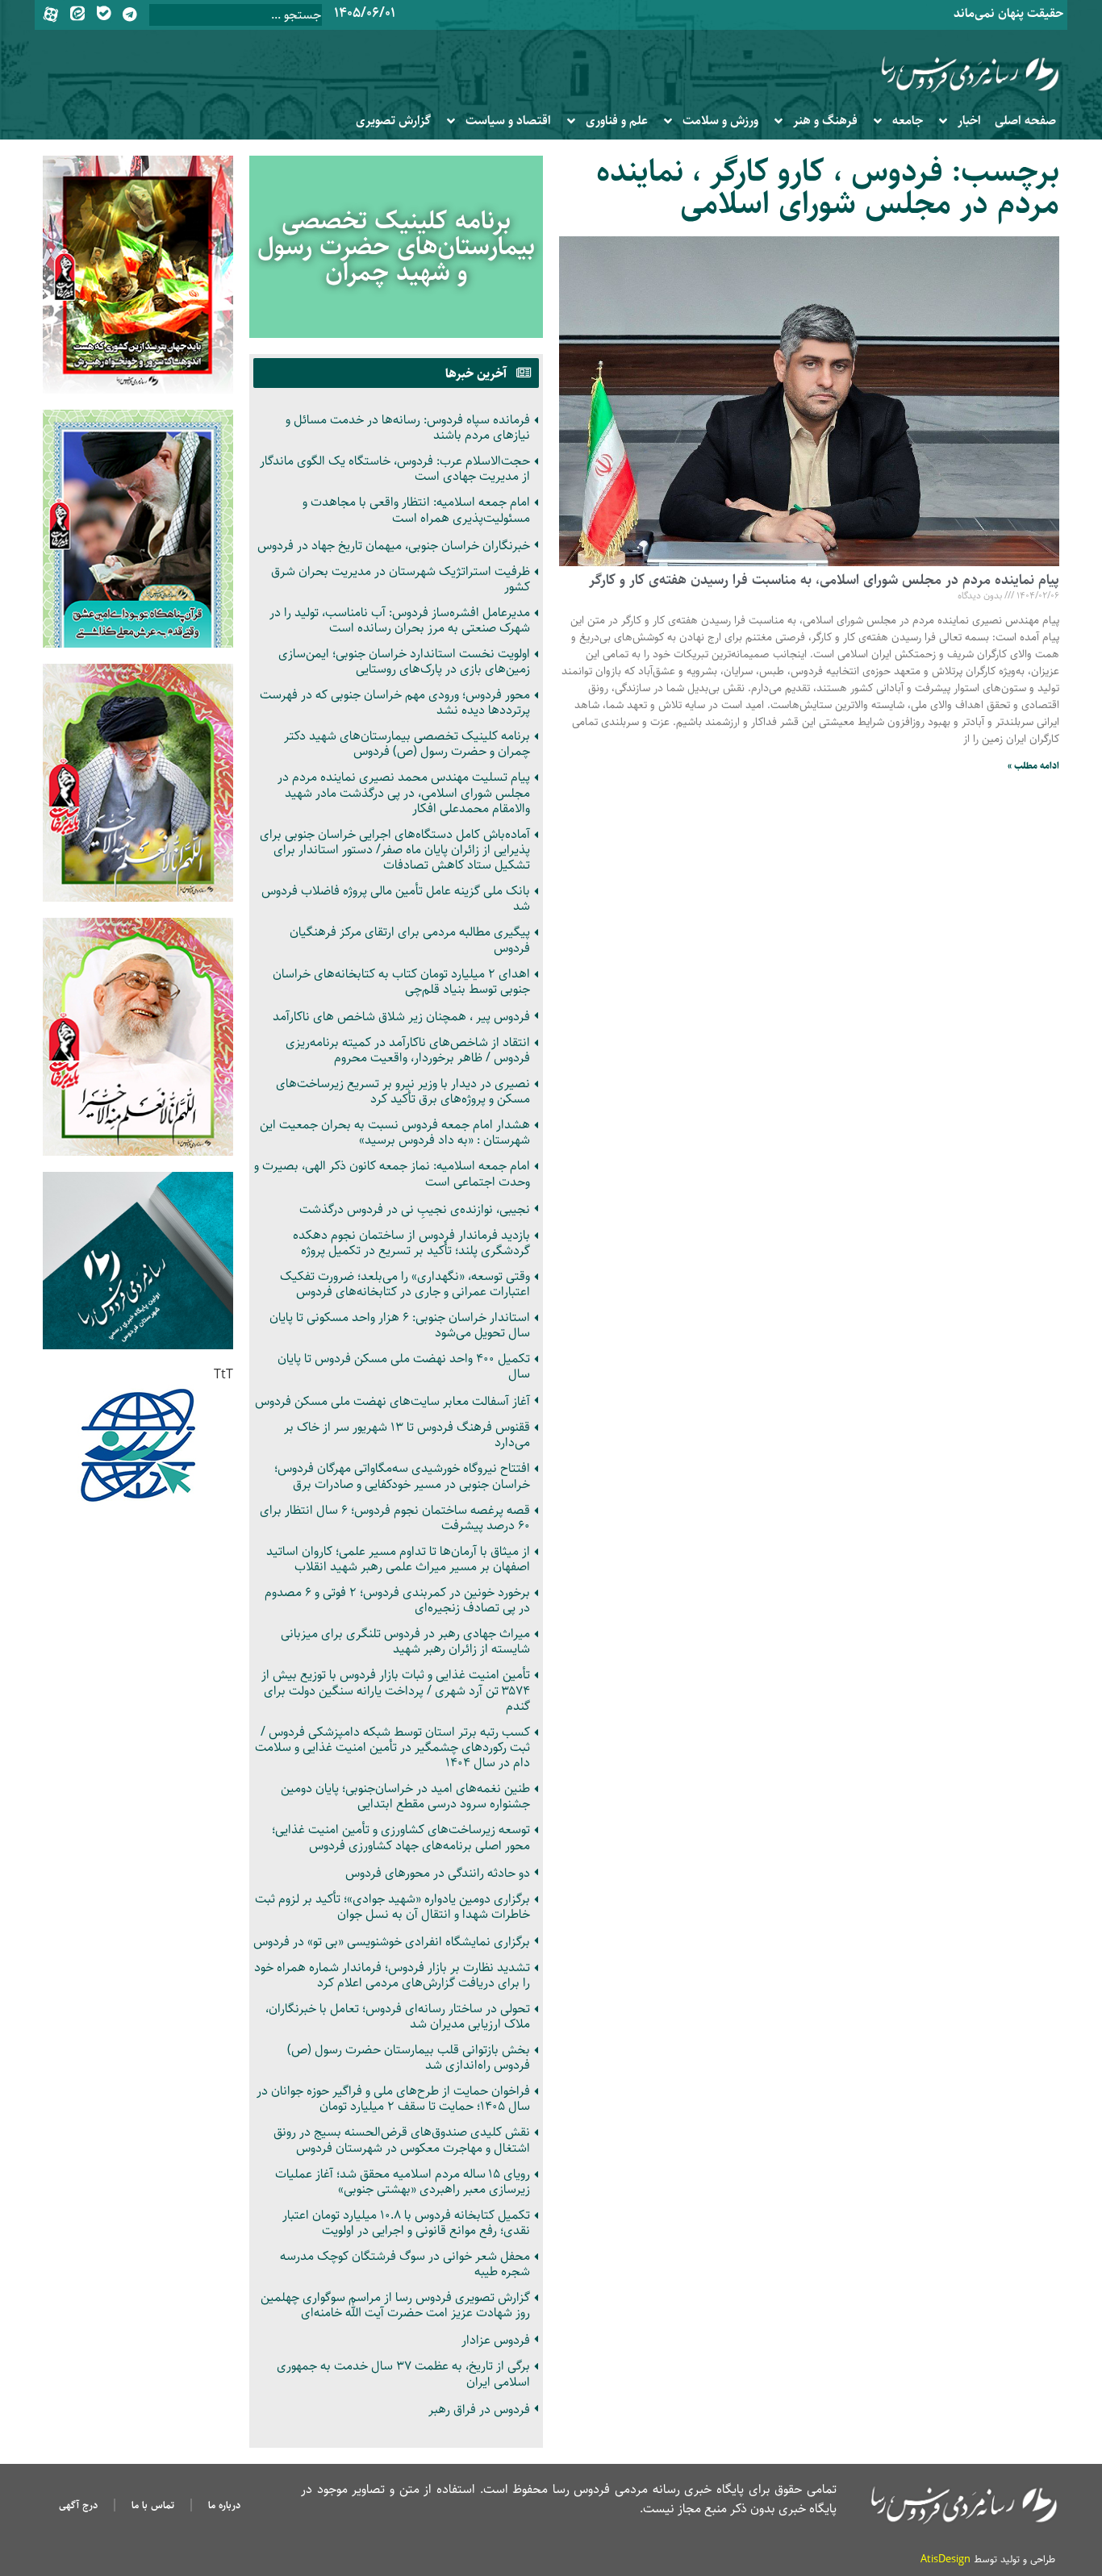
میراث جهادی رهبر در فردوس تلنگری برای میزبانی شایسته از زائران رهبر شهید (405, 1641)
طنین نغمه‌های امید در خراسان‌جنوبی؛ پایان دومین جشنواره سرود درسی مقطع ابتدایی (405, 1796)
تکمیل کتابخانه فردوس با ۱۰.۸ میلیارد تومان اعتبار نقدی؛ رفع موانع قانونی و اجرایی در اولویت (406, 2223)
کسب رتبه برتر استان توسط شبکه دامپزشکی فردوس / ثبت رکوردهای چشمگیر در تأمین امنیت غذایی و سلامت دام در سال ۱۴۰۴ (392, 1747)
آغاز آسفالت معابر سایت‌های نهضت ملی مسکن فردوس (392, 1401)
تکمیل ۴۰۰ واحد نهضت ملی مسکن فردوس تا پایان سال (404, 1366)
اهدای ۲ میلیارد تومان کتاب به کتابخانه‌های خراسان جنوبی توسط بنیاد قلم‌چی (401, 982)
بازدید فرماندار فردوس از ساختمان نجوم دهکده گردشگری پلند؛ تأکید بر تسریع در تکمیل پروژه (411, 1243)
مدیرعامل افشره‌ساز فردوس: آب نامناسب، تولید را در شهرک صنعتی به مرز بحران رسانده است (400, 620)
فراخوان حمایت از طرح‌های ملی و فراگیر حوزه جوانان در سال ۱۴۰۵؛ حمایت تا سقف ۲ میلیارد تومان (393, 2099)
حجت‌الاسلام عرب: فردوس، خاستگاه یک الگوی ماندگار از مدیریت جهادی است (395, 469)
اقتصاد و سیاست (508, 121)
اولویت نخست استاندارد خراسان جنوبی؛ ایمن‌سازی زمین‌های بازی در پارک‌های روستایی (404, 661)
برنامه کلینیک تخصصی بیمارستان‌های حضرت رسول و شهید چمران (396, 247)
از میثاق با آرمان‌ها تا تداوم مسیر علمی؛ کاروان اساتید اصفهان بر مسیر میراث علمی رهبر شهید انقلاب (398, 1559)
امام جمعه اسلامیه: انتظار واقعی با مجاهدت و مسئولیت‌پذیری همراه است (416, 510)
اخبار (969, 121)
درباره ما (224, 2505)
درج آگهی (78, 2505)
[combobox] (236, 15)
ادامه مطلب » (1033, 766)
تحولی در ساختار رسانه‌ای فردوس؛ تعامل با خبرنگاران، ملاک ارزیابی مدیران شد (398, 2016)
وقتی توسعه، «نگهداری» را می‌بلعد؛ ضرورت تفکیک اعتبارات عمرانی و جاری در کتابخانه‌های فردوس (405, 1284)
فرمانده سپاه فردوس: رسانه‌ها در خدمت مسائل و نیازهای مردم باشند (408, 427)
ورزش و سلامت (720, 121)
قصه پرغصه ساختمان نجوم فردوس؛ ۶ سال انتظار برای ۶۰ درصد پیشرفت (395, 1518)
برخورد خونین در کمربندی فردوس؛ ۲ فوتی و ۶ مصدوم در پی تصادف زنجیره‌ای (397, 1600)
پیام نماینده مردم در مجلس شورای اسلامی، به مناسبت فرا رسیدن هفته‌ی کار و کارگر (824, 580)
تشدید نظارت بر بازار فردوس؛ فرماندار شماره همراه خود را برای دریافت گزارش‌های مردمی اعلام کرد (392, 1975)
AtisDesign (945, 2559)
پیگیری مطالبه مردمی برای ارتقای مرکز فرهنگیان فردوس (410, 940)
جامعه (908, 121)
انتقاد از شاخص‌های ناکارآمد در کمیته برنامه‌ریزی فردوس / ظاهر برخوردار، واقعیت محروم (408, 1050)
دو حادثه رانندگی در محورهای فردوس (438, 1873)
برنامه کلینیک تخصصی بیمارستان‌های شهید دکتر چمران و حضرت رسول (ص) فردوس (407, 744)
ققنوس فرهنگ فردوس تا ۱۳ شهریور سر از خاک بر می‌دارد (407, 1435)
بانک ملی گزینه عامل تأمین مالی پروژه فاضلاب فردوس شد (396, 898)
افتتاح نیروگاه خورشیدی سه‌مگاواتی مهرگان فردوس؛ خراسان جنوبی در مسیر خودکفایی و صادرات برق (402, 1476)
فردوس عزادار (496, 2340)
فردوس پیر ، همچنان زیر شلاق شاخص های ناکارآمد (401, 1017)
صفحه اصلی (1025, 121)
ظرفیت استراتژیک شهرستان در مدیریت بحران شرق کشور (401, 579)
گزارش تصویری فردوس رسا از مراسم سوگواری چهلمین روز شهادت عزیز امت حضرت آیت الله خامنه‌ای (395, 2305)
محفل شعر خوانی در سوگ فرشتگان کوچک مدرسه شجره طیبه (405, 2264)
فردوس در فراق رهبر (479, 2409)
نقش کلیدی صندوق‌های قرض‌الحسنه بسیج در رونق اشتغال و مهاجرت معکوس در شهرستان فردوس (402, 2140)
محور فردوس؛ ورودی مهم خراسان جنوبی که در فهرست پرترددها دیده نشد (395, 702)
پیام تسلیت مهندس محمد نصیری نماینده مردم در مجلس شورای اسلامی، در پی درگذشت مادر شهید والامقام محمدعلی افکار (404, 792)
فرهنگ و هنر (825, 121)
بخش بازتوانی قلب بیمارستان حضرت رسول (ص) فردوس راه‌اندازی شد (409, 2057)
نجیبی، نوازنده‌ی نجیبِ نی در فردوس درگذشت (415, 1209)
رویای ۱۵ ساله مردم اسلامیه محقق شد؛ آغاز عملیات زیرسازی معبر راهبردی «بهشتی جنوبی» (403, 2182)
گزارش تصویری (393, 121)
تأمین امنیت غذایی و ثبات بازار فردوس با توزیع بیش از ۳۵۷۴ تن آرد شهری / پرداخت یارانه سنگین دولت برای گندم (396, 1690)
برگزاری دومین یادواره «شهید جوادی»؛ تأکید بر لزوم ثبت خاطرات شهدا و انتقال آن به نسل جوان (392, 1907)
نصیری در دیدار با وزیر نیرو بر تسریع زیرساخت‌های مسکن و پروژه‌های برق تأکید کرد (403, 1091)
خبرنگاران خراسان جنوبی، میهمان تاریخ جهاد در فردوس (394, 546)
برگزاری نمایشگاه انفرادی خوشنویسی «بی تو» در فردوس (392, 1942)
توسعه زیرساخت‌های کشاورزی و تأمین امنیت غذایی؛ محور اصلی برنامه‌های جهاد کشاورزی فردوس (401, 1837)
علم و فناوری (617, 121)
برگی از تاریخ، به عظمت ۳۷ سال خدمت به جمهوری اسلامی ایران (403, 2374)
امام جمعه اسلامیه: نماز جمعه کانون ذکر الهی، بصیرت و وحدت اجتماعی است (392, 1173)
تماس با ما (153, 2505)
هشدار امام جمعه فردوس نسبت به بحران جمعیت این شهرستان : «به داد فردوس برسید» (395, 1132)
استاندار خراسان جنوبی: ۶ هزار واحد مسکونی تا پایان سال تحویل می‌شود (400, 1325)
